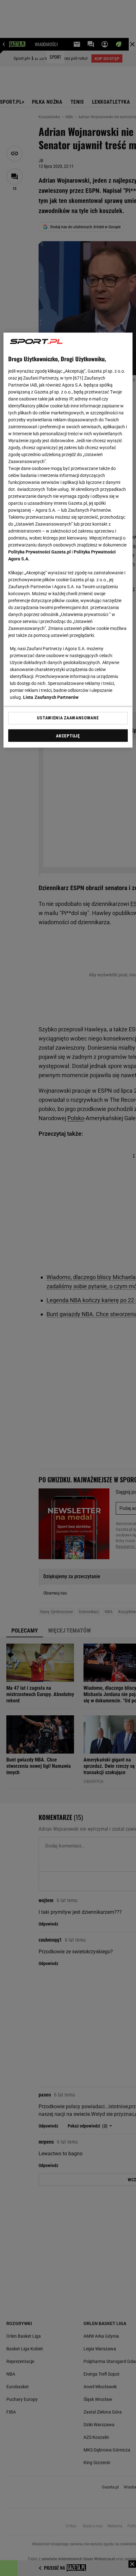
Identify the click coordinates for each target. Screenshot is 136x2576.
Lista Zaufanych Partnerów (51, 697)
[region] (68, 540)
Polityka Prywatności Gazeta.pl (40, 552)
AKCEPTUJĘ (68, 736)
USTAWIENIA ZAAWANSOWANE (68, 718)
